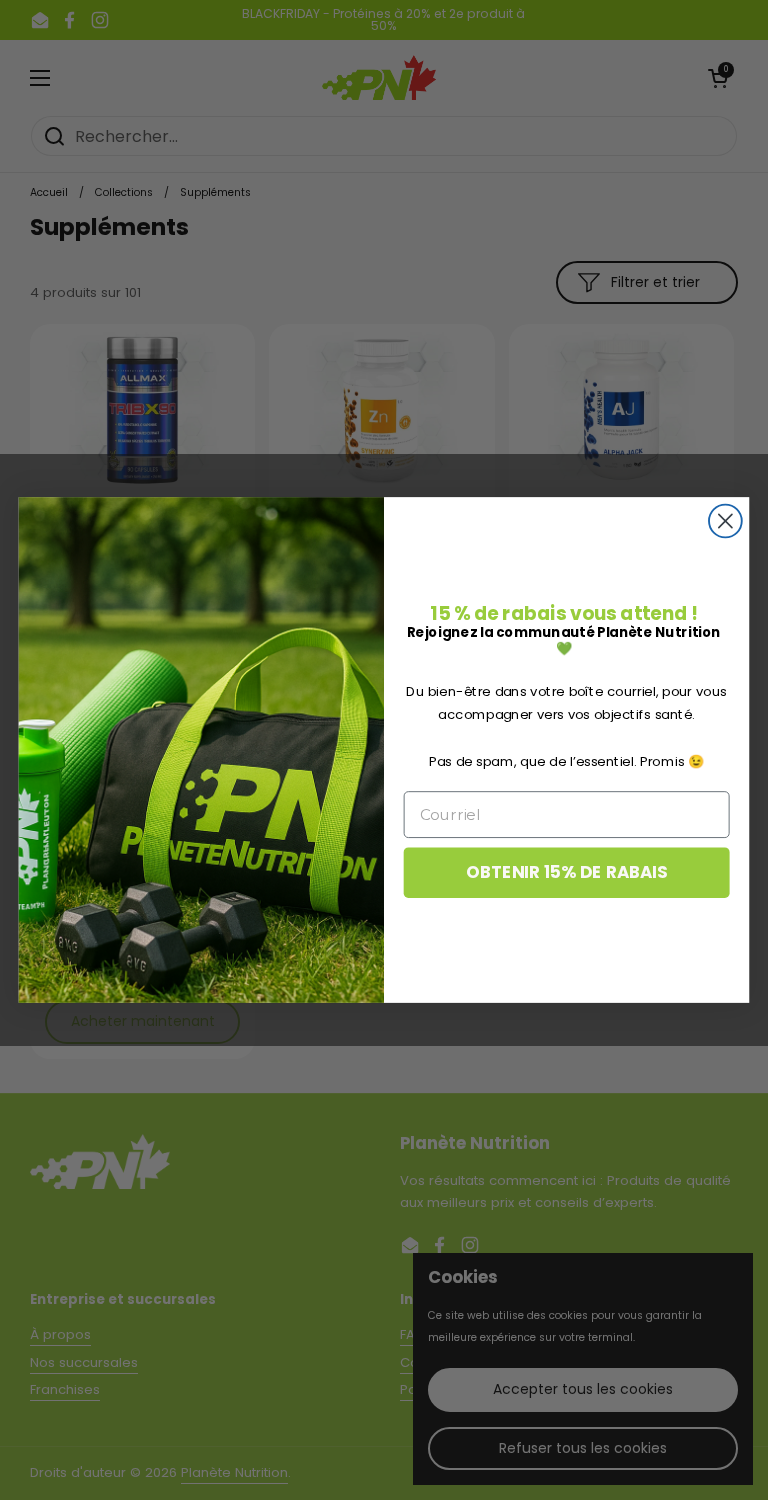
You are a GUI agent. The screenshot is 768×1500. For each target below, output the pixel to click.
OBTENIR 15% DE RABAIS (566, 872)
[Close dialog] (725, 521)
